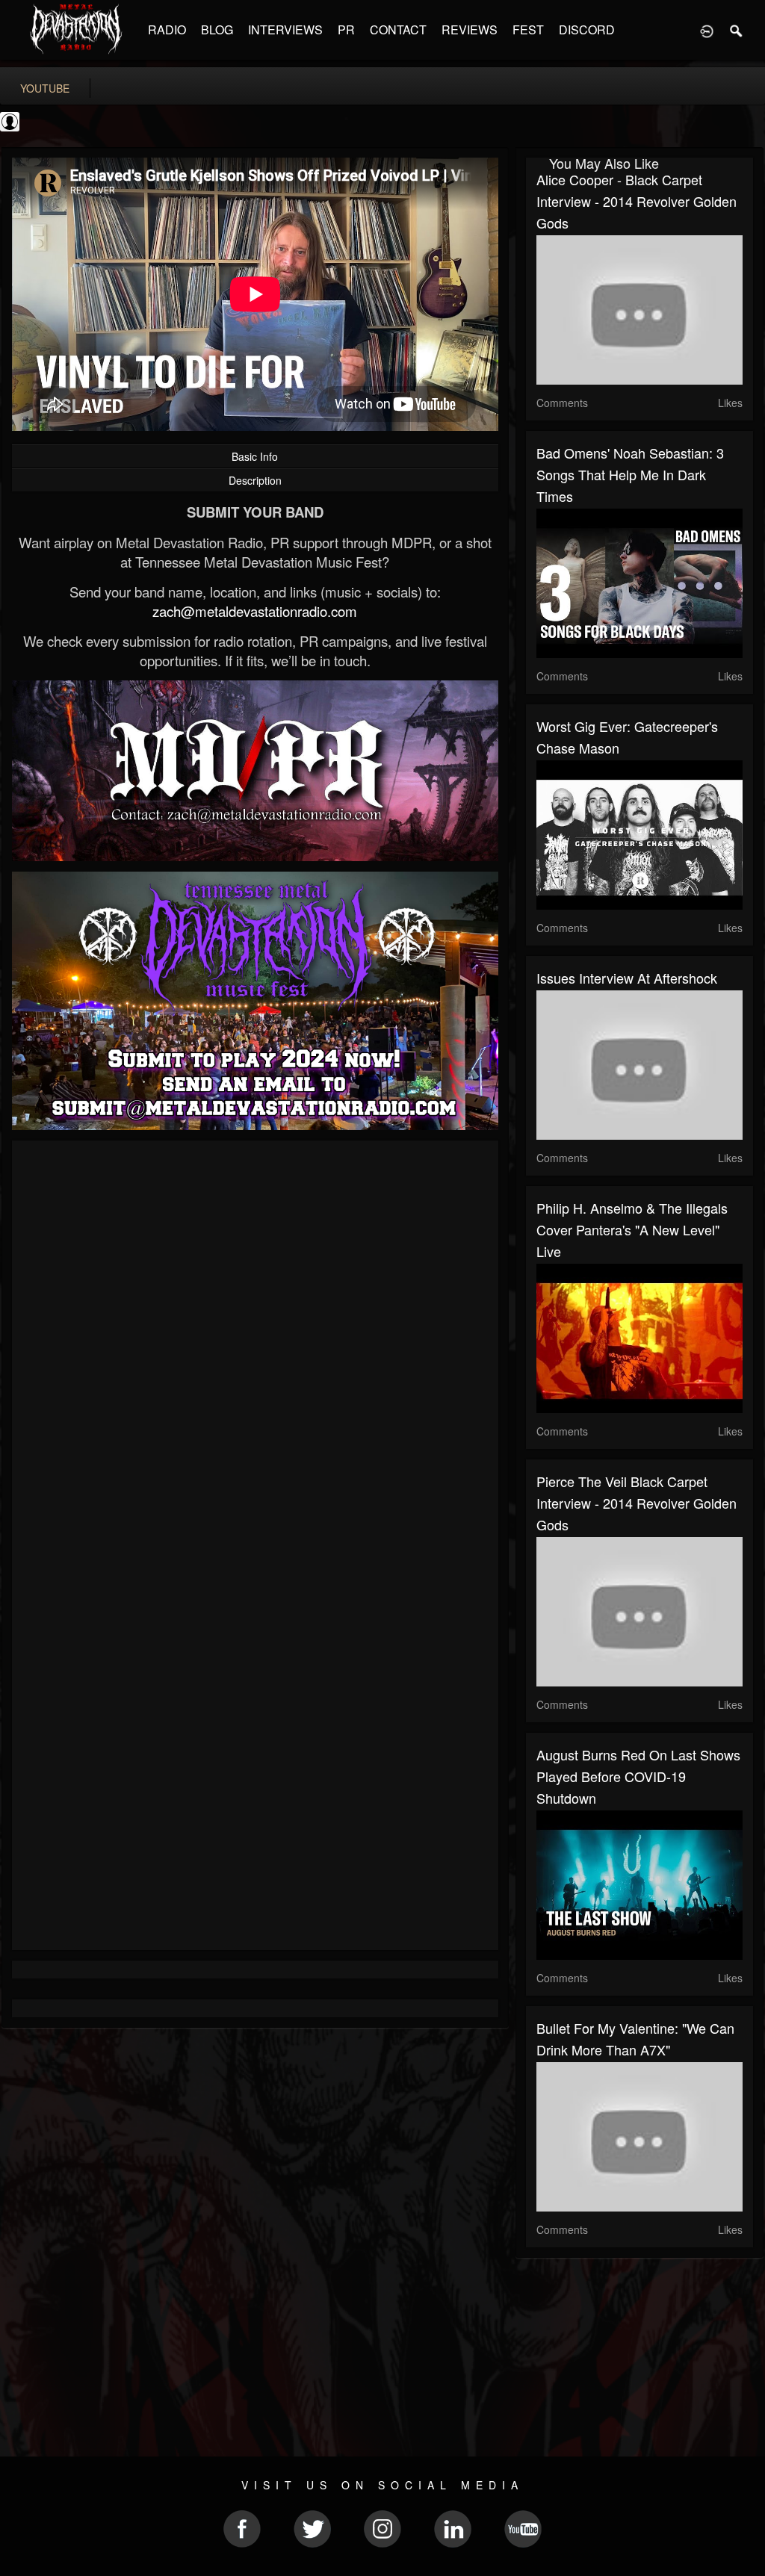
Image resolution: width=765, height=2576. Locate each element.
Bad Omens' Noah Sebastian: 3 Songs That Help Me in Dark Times (630, 474)
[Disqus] (255, 1351)
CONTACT (398, 30)
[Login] (707, 30)
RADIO (167, 30)
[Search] (737, 30)
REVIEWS (470, 30)
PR (346, 30)
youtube (45, 88)
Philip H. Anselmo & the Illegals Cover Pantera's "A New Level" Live (632, 1229)
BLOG (217, 30)
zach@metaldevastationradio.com (255, 611)
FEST (528, 30)
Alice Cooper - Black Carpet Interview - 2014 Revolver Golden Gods (637, 201)
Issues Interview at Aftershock (627, 978)
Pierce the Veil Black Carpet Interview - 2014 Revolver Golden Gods (637, 1503)
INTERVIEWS (285, 30)
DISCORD (587, 30)
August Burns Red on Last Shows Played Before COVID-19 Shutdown (638, 1776)
